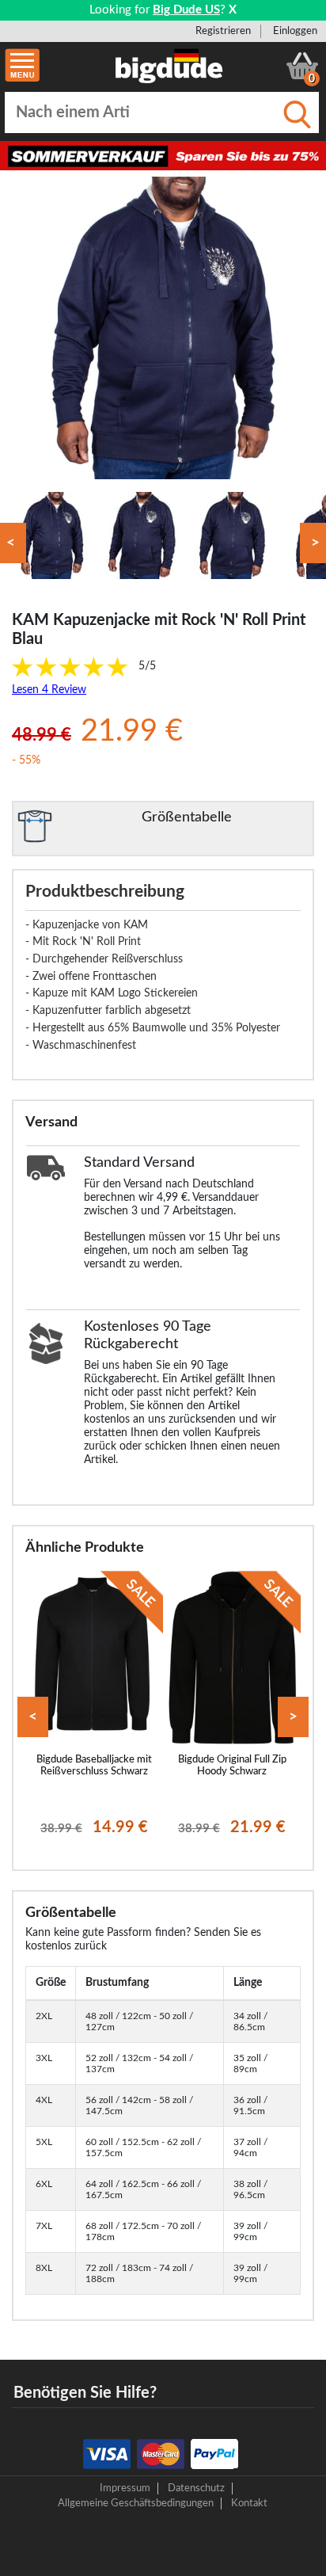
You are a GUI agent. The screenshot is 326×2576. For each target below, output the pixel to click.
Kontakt (249, 2503)
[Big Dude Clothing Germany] (169, 66)
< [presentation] (33, 1717)
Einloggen (295, 31)
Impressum (125, 2488)
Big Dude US (186, 10)
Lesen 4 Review (49, 690)
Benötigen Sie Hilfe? (85, 2393)
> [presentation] (293, 1717)
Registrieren (223, 31)
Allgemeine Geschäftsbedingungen (136, 2503)
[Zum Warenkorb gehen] (302, 66)
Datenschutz (196, 2488)
